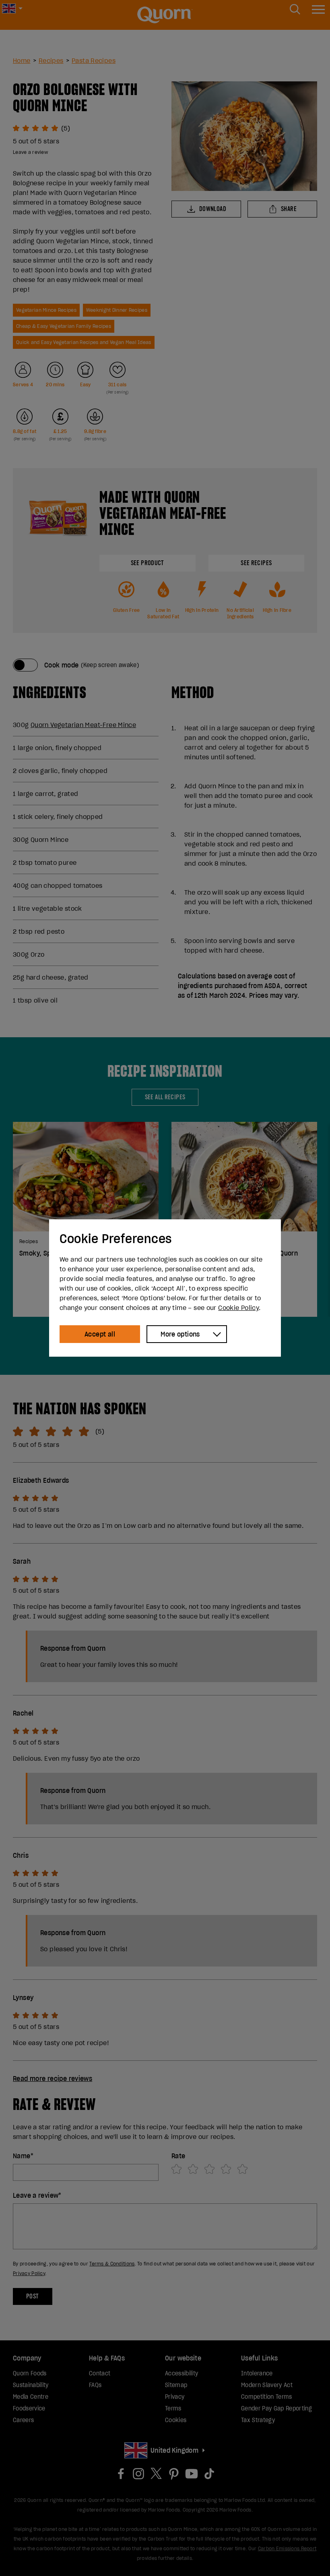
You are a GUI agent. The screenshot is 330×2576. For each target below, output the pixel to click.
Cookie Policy (238, 1308)
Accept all (100, 1334)
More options (180, 1334)
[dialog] (165, 1288)
